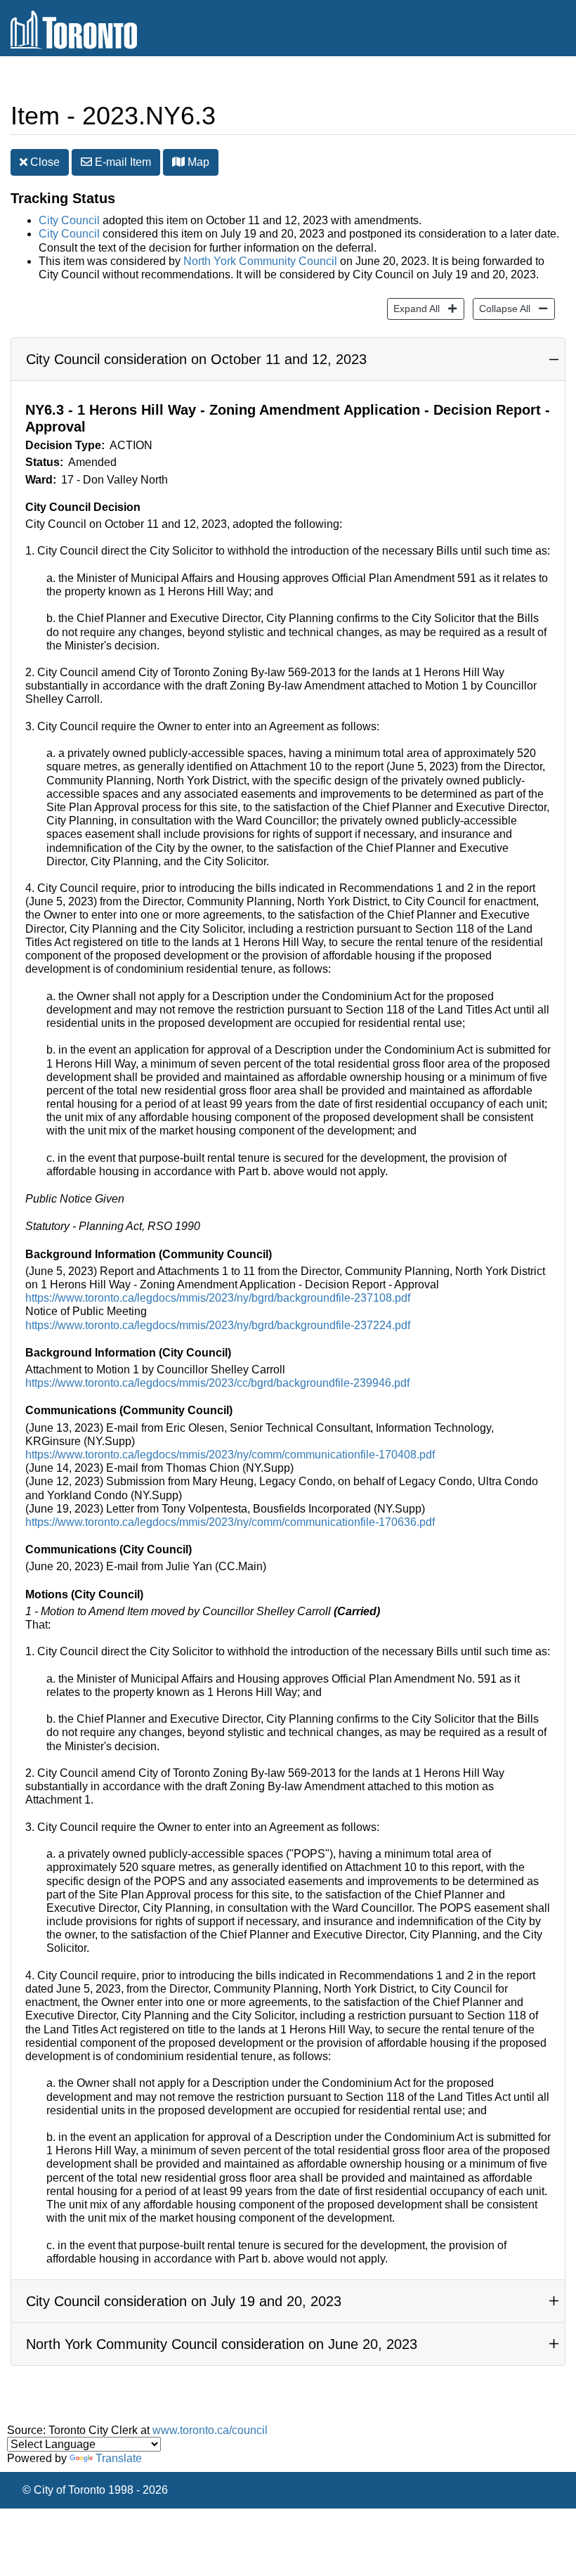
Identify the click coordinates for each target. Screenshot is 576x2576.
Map (197, 162)
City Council (69, 220)
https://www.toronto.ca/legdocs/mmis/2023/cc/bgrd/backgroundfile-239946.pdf (217, 1383)
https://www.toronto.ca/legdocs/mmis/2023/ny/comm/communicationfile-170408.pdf (230, 1455)
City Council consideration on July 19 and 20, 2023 (184, 2301)
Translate (119, 2458)
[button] (178, 162)
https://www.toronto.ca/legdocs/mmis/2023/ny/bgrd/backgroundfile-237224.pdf (218, 1325)
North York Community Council (260, 261)
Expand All (413, 308)
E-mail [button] (122, 162)
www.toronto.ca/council (210, 2430)
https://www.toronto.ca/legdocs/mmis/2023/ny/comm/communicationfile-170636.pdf (230, 1522)
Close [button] (44, 162)
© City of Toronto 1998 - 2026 (95, 2490)
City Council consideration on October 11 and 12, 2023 (196, 359)
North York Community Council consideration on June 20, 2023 (222, 2344)
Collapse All (502, 308)
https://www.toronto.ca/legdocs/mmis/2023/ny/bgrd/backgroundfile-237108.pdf (218, 1298)
